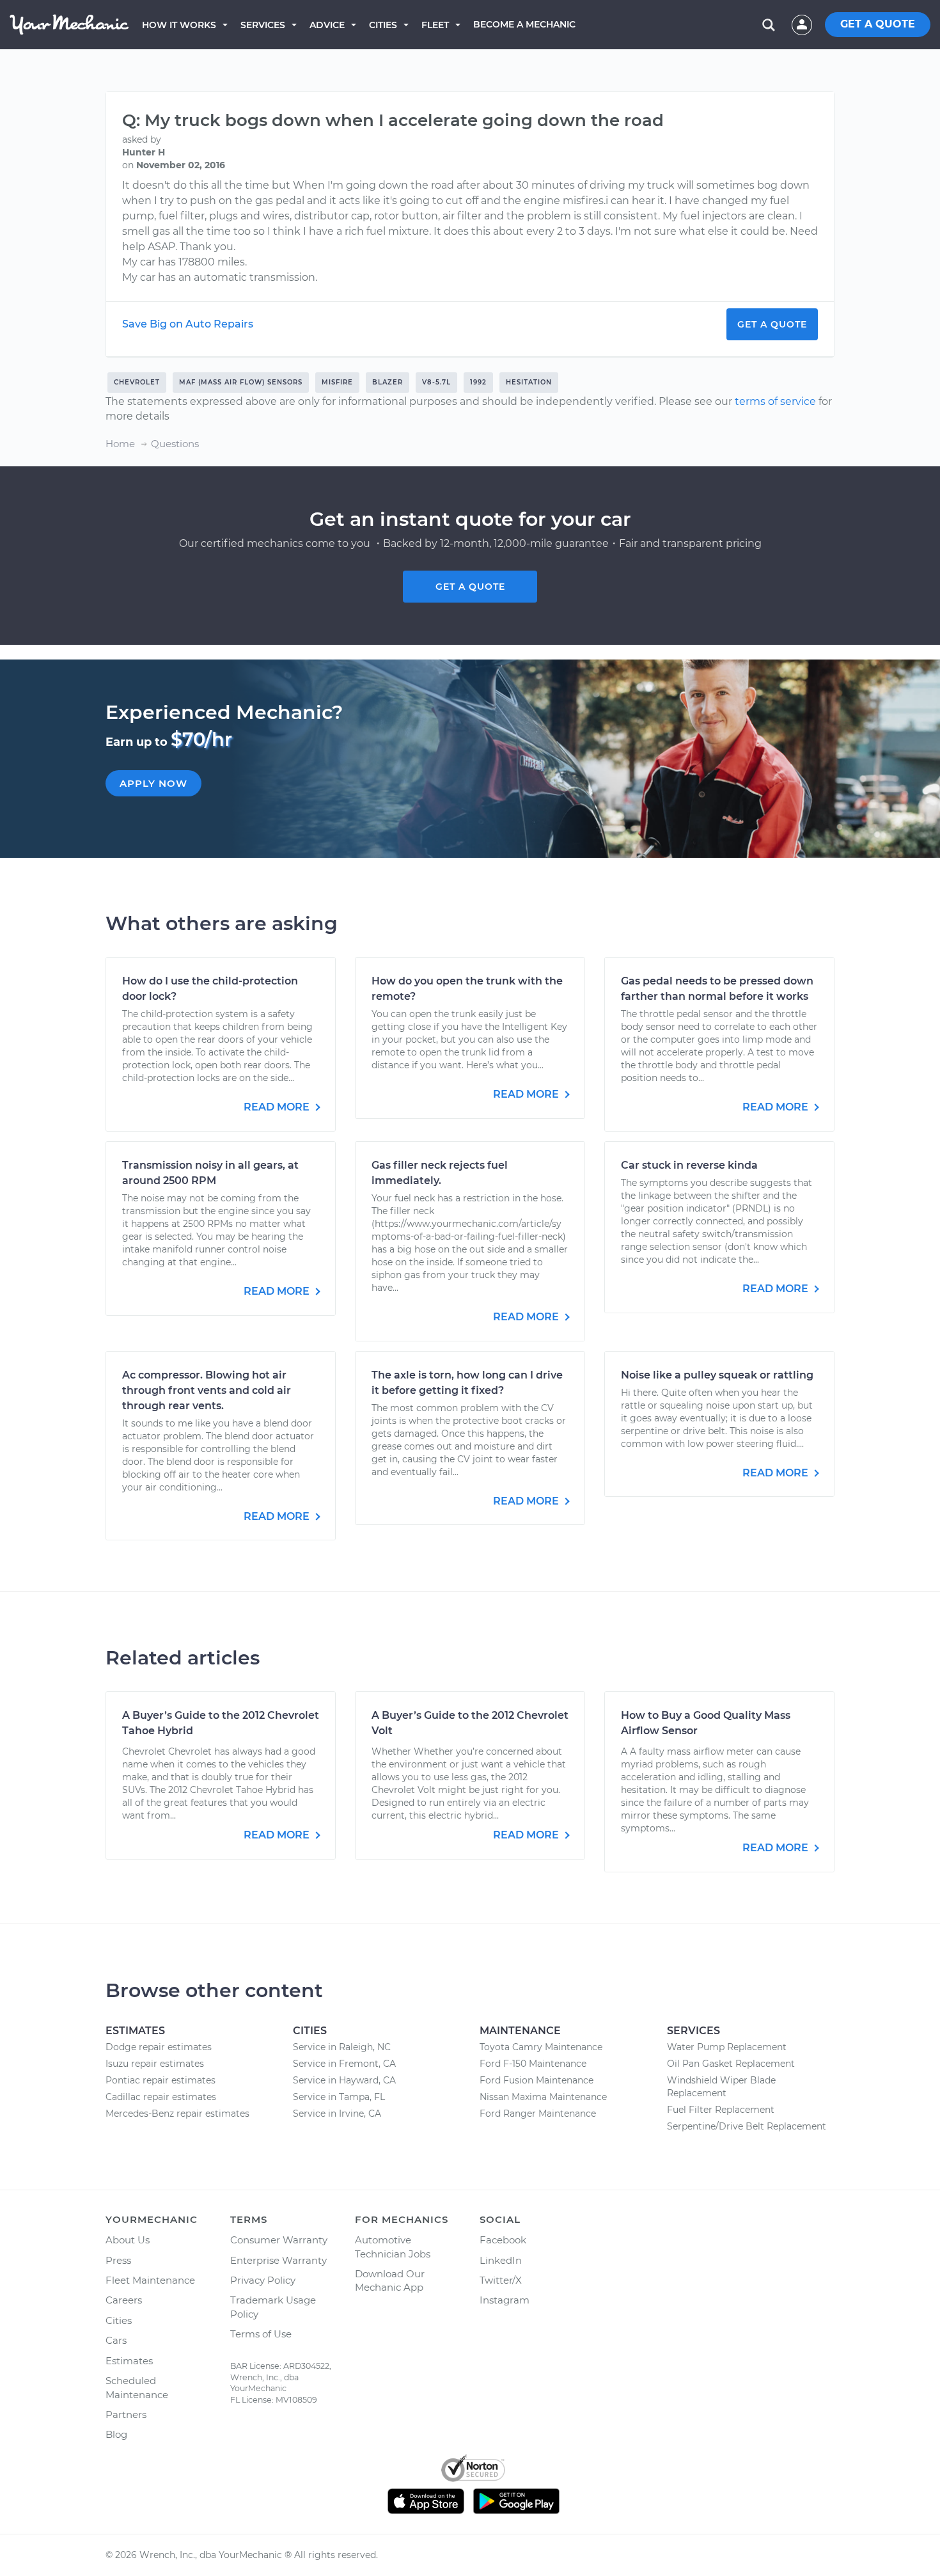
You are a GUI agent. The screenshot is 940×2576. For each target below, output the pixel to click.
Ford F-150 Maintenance (533, 2064)
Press (118, 2260)
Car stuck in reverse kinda (689, 1165)
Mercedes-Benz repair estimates (177, 2114)
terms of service (775, 401)
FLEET (435, 25)
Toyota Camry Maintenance (541, 2047)
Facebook (503, 2240)
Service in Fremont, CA (344, 2064)
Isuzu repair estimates (155, 2064)
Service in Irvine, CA (337, 2114)
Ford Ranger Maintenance (538, 2114)
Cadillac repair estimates (161, 2097)
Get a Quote (772, 324)
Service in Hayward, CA (344, 2080)
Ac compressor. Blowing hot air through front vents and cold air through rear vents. (207, 1390)
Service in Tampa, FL (339, 2097)
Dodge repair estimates (159, 2047)
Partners (126, 2414)
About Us (128, 2240)
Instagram (505, 2300)
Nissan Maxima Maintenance (543, 2097)
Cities (383, 25)
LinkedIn (501, 2260)
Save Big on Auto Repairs (188, 324)
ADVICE (327, 25)
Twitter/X (501, 2280)
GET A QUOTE (878, 24)
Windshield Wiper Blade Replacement (721, 2087)
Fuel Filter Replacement (721, 2110)
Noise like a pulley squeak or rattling (717, 1375)
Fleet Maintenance (150, 2280)
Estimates (129, 2361)
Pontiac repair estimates (161, 2080)
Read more (278, 1107)
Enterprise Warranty (278, 2260)
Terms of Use (261, 2334)
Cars (116, 2340)
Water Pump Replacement (727, 2047)
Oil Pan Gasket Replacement (731, 2064)
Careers (124, 2300)
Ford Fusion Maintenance (537, 2080)
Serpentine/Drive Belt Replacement (747, 2126)
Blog (116, 2434)
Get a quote (470, 587)
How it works (179, 25)
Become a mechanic (524, 24)
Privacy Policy (263, 2280)
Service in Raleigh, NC (342, 2047)
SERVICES (263, 25)
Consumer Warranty (279, 2240)
